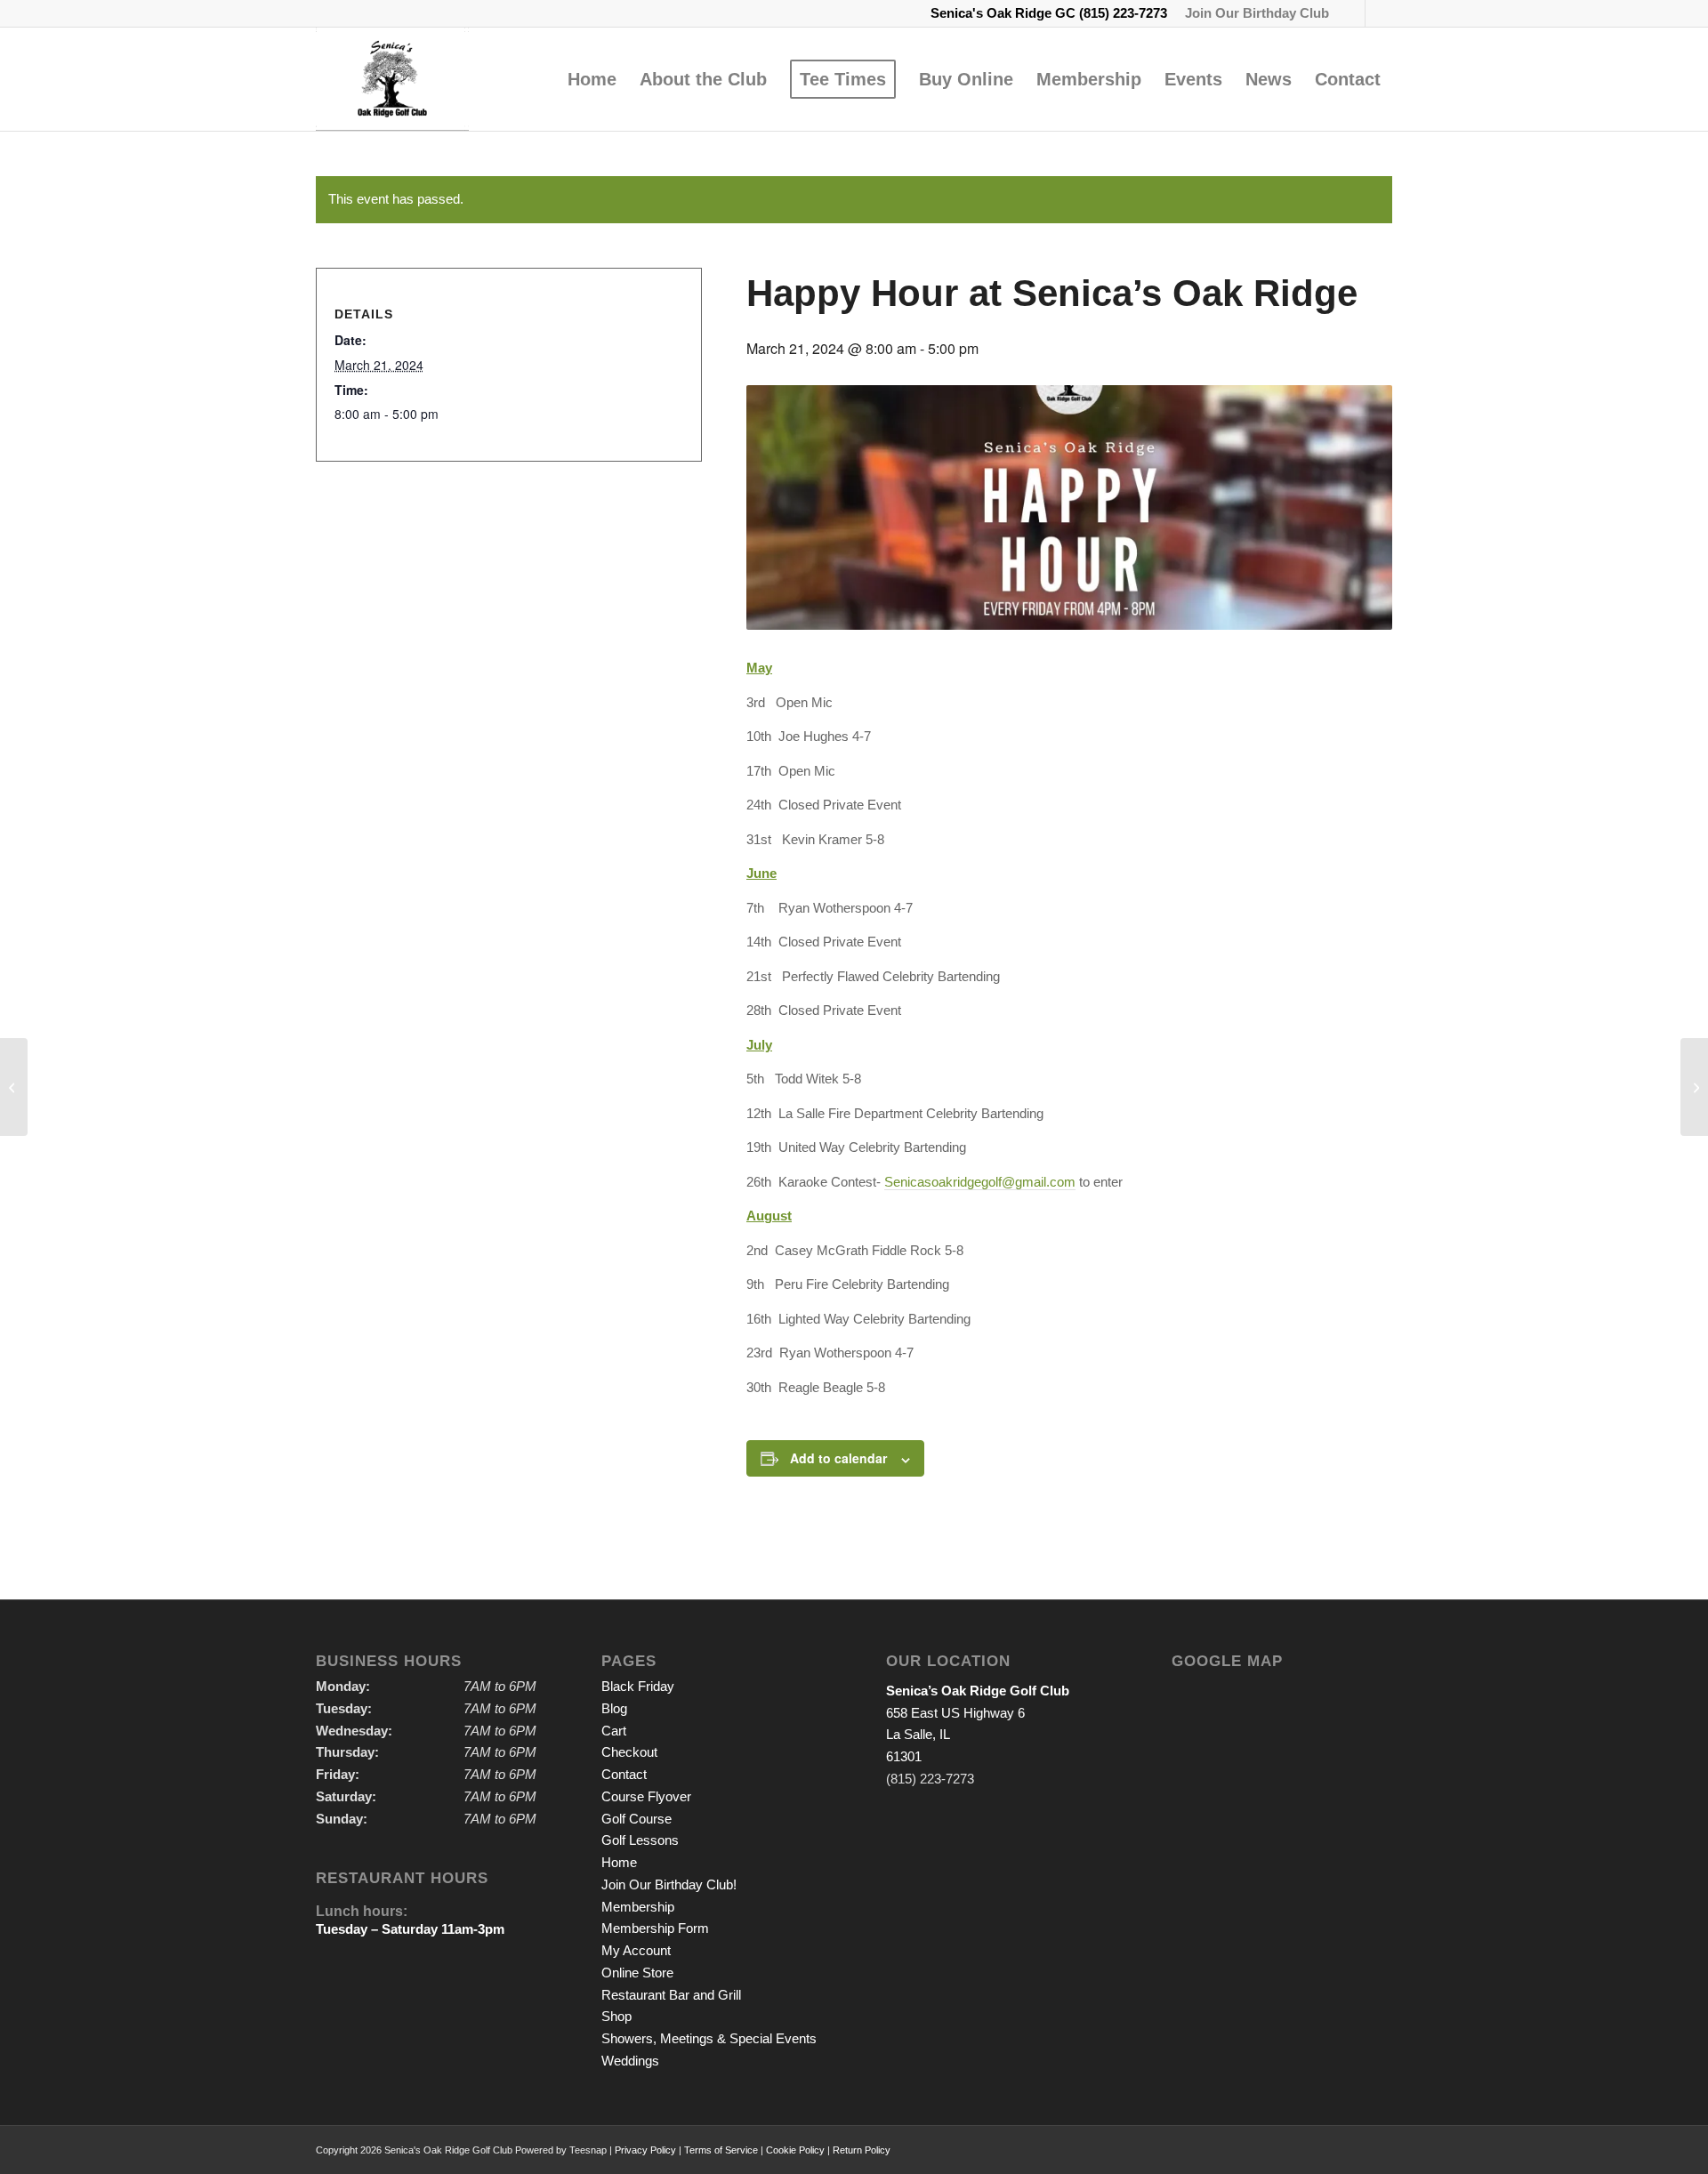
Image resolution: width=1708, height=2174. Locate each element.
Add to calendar (838, 1458)
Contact (624, 1774)
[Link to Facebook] (1352, 13)
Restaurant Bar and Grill (671, 1995)
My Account (636, 1950)
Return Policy (862, 2150)
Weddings (630, 2061)
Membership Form (655, 1928)
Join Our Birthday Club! (669, 1884)
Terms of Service (721, 2150)
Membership (638, 1907)
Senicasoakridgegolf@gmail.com (980, 1182)
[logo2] (392, 79)
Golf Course (636, 1819)
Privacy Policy (645, 2150)
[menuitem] (1253, 13)
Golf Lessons (640, 1840)
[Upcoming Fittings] (14, 1087)
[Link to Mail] (1379, 13)
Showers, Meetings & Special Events (709, 2038)
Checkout (629, 1752)
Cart (614, 1731)
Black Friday (638, 1686)
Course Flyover (646, 1796)
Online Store (637, 1973)
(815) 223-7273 (1123, 13)
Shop (616, 2016)
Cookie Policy (795, 2150)
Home (619, 1862)
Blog (614, 1708)
